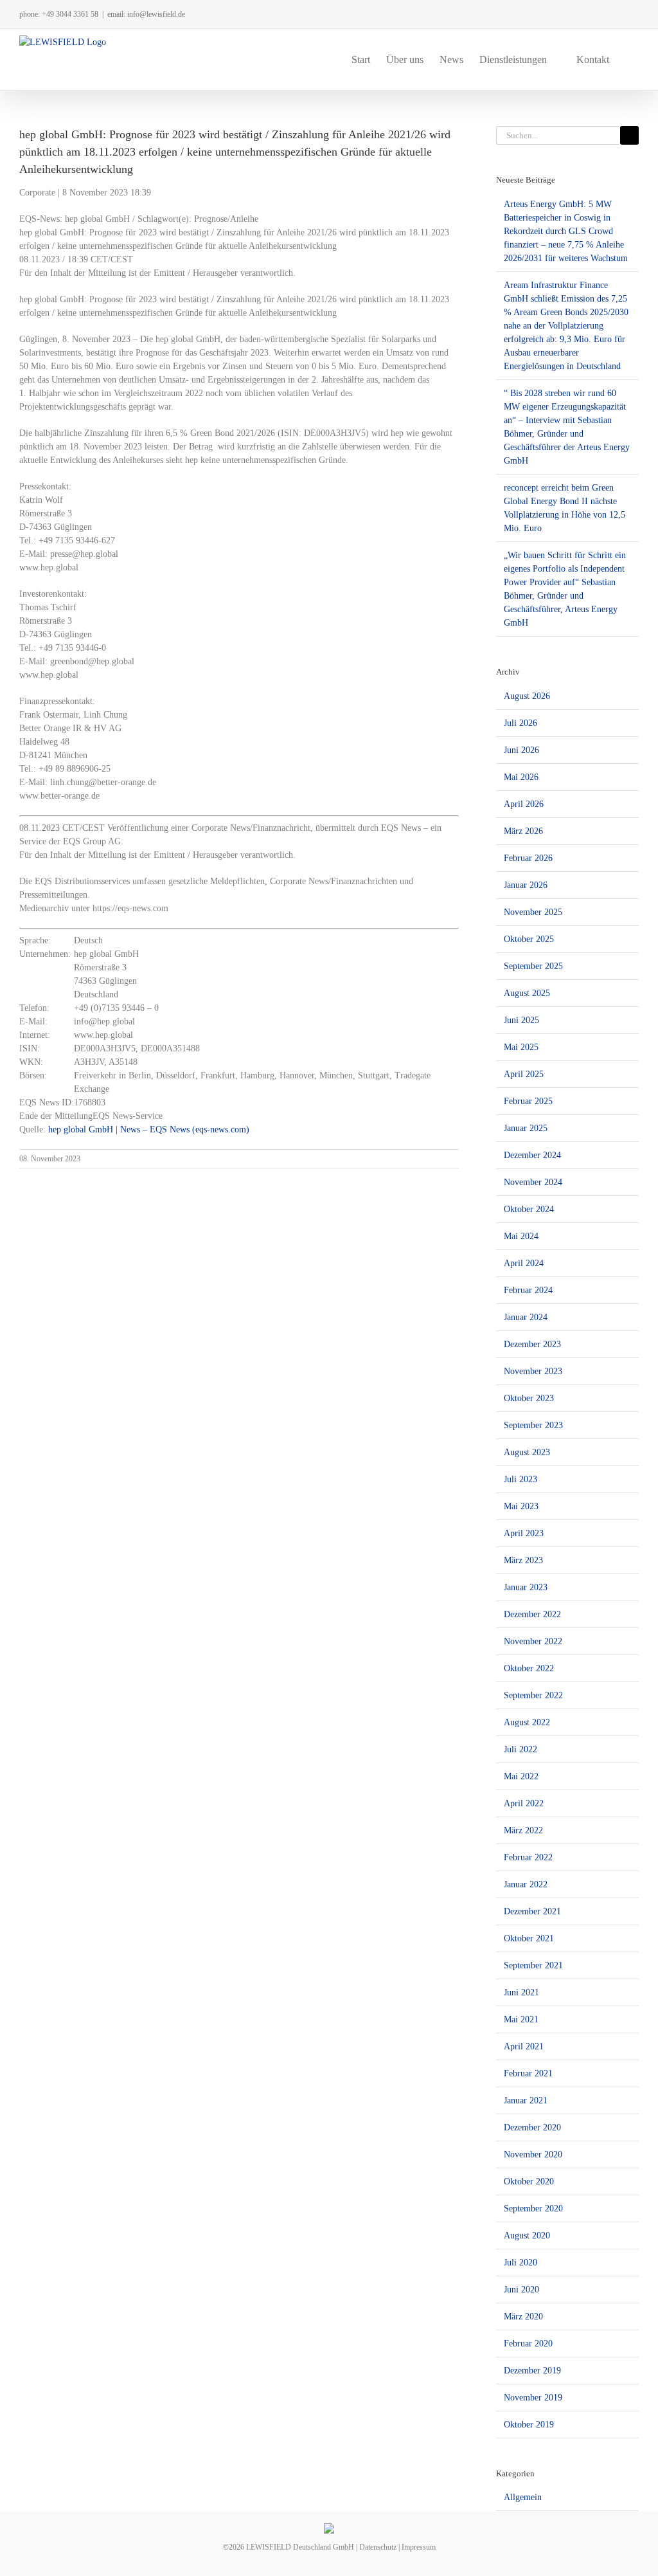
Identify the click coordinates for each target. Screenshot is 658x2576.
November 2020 (533, 2154)
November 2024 (533, 1182)
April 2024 (524, 1263)
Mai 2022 (521, 1776)
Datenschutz (378, 2547)
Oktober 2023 (529, 1398)
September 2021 (533, 1965)
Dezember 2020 (532, 2127)
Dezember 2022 (532, 1614)
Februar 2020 (528, 2344)
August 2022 (527, 1722)
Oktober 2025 (529, 939)
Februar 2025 (528, 1101)
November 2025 (533, 912)
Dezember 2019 (532, 2371)
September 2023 (533, 1425)
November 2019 (533, 2398)
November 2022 (533, 1641)
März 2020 (523, 2317)
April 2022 (524, 1803)
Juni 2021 (521, 1992)
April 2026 (524, 804)
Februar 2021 (528, 2073)
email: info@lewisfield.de (146, 14)
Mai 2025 (521, 1047)
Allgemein (523, 2497)
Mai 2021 (521, 2019)
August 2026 (527, 696)
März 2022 (523, 1830)
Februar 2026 (528, 858)
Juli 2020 (520, 2263)
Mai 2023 (521, 1506)
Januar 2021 (526, 2100)
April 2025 (524, 1074)
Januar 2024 (526, 1317)
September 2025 (533, 966)
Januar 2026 (526, 885)
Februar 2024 (528, 1290)
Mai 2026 (521, 777)
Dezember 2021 (532, 1911)
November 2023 (533, 1371)
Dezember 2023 (532, 1344)
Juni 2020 (521, 2290)
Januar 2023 (526, 1587)
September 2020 (533, 2209)
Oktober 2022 (529, 1668)
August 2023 (527, 1452)
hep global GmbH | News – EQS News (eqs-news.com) (149, 1129)
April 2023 (524, 1533)
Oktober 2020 (529, 2181)
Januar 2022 (526, 1884)
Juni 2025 (521, 1020)
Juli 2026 (520, 723)
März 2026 (523, 831)
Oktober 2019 (529, 2425)
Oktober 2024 (529, 1209)
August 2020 (527, 2236)
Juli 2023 (520, 1479)
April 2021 (524, 2046)
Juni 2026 (521, 750)
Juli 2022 (520, 1749)
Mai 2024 (521, 1236)
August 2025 (527, 993)
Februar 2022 (528, 1857)
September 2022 (533, 1695)
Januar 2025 (526, 1128)
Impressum (419, 2547)
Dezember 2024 (532, 1155)
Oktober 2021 (529, 1938)
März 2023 (523, 1560)
